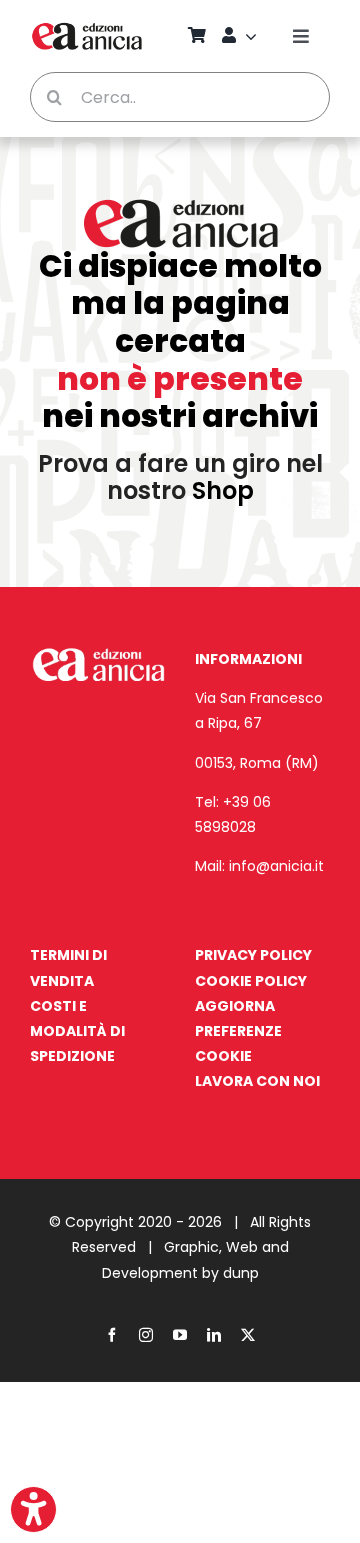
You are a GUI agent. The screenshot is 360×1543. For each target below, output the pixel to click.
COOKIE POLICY (251, 981)
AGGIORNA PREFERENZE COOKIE (238, 1031)
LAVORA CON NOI (257, 1081)
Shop (223, 490)
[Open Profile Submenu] (254, 36)
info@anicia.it (276, 866)
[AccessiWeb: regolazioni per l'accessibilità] (33, 1509)
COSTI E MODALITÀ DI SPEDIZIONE (77, 1031)
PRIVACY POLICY (253, 955)
